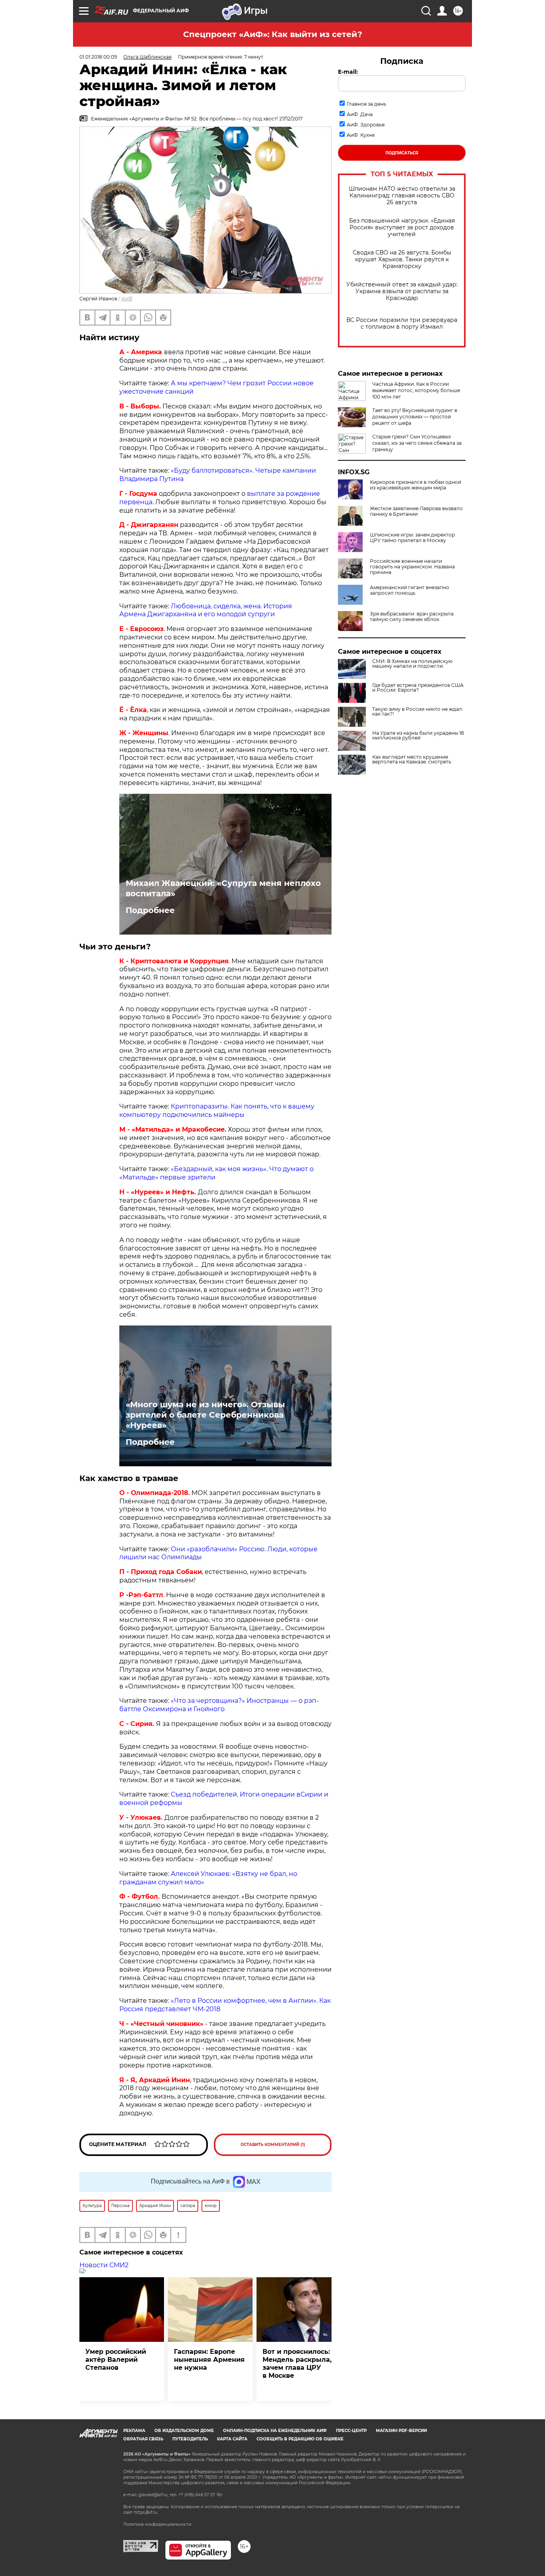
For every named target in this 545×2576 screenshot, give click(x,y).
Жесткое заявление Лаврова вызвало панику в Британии (416, 511)
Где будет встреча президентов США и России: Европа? (418, 688)
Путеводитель (190, 2439)
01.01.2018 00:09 (98, 57)
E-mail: (348, 72)
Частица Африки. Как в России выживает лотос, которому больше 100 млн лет (416, 390)
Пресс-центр (351, 2431)
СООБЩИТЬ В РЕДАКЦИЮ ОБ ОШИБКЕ (300, 2439)
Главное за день (366, 104)
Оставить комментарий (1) (273, 2145)
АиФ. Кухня (361, 135)
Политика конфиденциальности (157, 2524)
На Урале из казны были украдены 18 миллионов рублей (418, 736)
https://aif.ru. (146, 2512)
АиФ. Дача (360, 114)
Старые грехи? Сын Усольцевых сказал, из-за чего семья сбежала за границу (417, 443)
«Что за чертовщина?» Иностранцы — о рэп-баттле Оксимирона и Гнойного (219, 1705)
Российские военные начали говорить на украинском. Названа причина (412, 567)
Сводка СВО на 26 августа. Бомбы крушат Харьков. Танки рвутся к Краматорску (402, 259)
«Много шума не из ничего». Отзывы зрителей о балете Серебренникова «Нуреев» (205, 1415)
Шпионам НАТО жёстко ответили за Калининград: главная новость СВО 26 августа (402, 196)
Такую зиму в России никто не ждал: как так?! (418, 712)
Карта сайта (232, 2439)
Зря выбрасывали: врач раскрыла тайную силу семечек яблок (412, 617)
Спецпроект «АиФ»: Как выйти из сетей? (273, 34)
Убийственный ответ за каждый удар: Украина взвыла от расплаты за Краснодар (402, 291)
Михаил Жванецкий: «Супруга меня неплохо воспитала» (223, 888)
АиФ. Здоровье (366, 125)
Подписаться (402, 153)
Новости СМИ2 (104, 2265)
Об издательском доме (184, 2431)
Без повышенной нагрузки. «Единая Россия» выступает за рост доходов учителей (402, 228)
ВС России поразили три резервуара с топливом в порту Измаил (402, 323)
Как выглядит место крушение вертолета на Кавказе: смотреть (412, 759)
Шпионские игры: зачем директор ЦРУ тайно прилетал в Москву (412, 538)
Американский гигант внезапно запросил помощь (410, 590)
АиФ (127, 299)
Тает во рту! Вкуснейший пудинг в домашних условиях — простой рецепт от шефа (415, 417)
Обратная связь (143, 2439)
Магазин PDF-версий (401, 2431)
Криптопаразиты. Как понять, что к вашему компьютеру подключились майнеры (217, 1110)
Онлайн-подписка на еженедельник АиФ (275, 2431)
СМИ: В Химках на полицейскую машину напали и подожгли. (412, 664)
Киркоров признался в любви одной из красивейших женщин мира (416, 485)
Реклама (134, 2431)
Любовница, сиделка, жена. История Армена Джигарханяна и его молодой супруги (206, 610)
